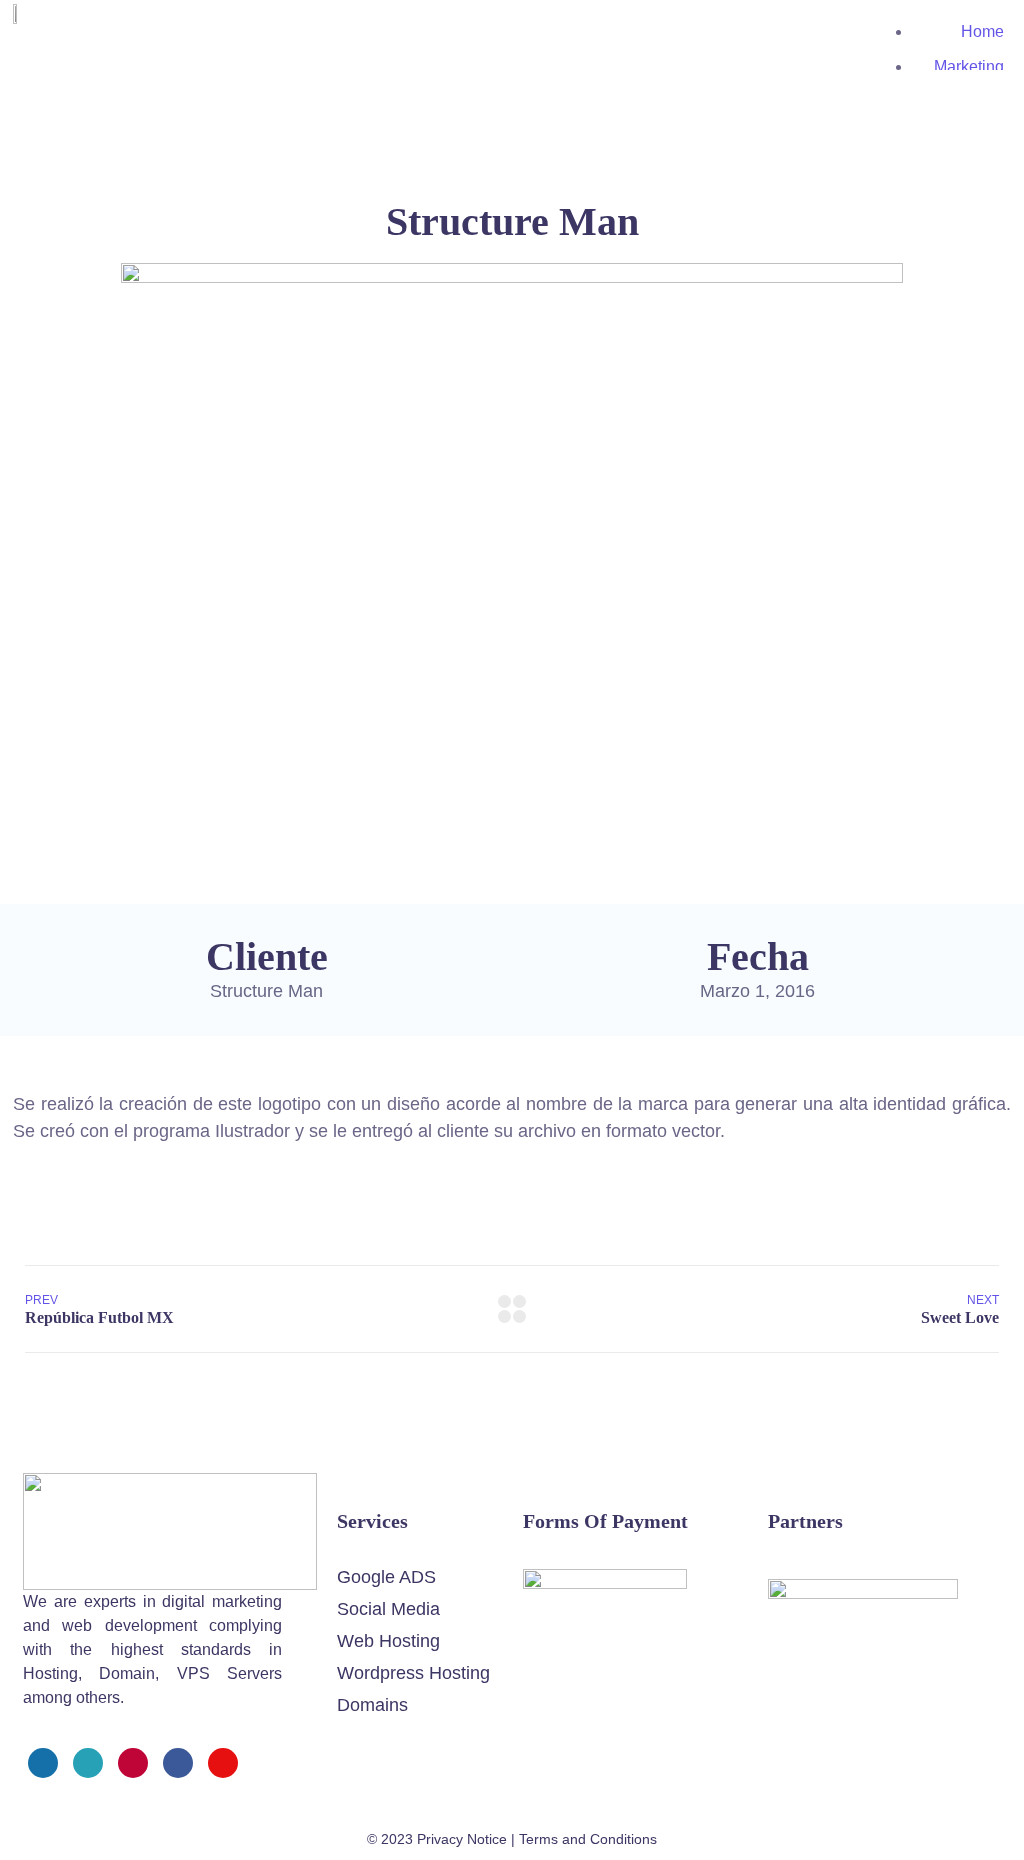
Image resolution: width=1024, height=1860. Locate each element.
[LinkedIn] (178, 1763)
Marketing (969, 66)
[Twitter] (88, 1763)
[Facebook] (43, 1763)
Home (982, 31)
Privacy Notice (462, 1839)
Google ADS (386, 1577)
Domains (372, 1705)
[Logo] (170, 1486)
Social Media (388, 1609)
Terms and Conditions (588, 1839)
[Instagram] (133, 1763)
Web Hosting (388, 1641)
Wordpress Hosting (413, 1673)
